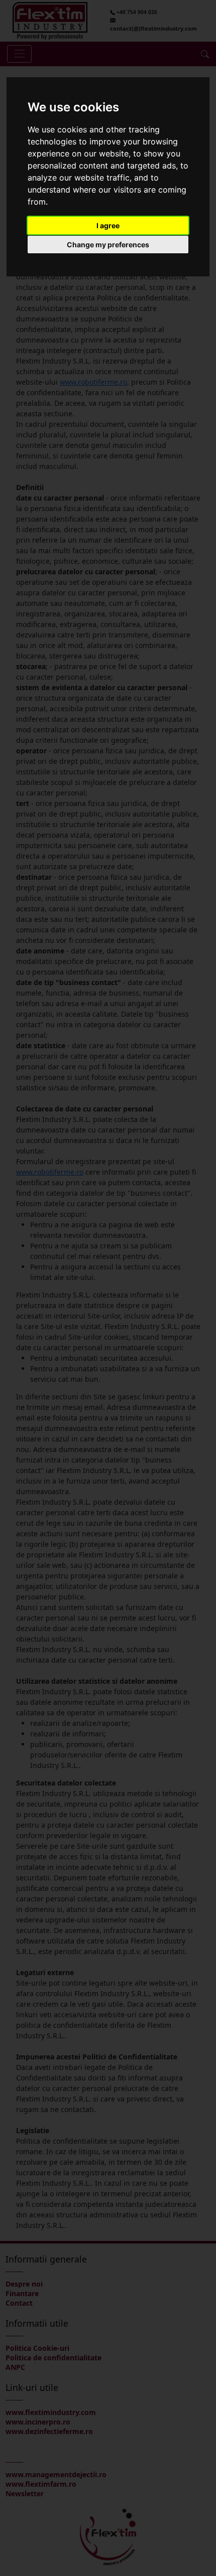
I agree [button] (108, 225)
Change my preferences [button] (108, 245)
